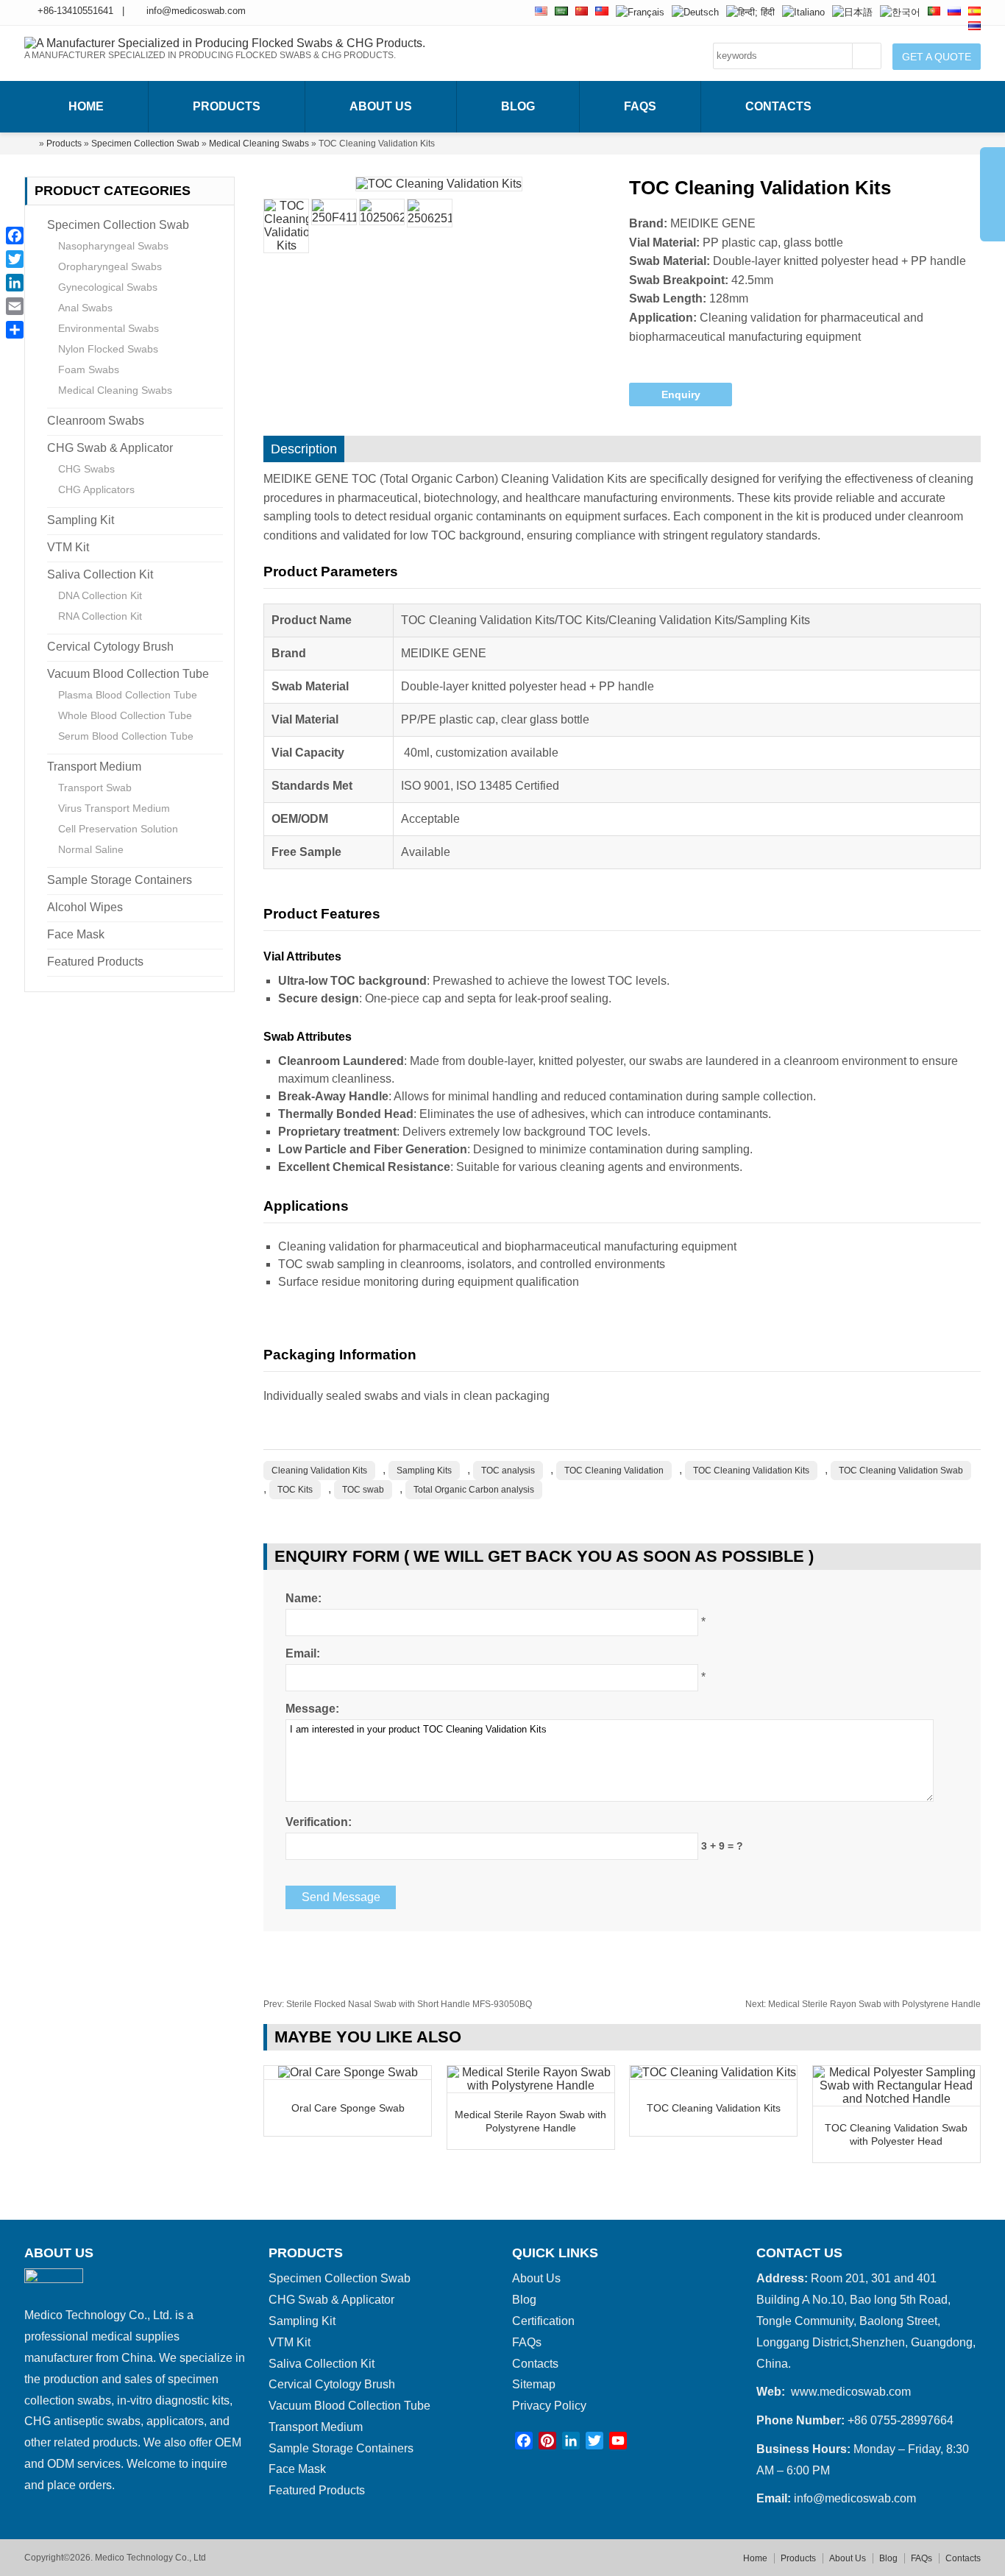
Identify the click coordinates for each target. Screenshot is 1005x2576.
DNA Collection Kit (100, 595)
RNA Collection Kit (100, 616)
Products (227, 106)
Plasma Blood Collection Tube (128, 695)
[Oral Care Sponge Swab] (348, 2072)
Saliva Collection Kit (100, 574)
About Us (381, 106)
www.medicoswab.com (851, 2392)
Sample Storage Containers (120, 880)
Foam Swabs (89, 369)
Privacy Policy (549, 2406)
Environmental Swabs (109, 328)
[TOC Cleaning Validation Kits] (713, 2072)
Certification (543, 2321)
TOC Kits (295, 1490)
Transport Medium (94, 767)
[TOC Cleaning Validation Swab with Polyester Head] (896, 2099)
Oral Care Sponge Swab (348, 2108)
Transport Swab (95, 788)
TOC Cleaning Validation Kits (751, 1471)
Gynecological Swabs (108, 287)
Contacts (778, 106)
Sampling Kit (81, 520)
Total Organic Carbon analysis (474, 1490)
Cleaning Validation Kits (319, 1471)
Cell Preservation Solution (118, 829)
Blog (518, 106)
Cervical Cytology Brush (110, 647)
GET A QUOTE (937, 57)
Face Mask (76, 934)
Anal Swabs (85, 308)
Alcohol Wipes (85, 907)
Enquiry (681, 394)
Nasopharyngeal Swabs (113, 246)
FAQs (640, 106)
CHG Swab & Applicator (110, 448)
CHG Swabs (86, 469)
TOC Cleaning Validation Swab (901, 1471)
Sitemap (534, 2384)
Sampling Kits (424, 1471)
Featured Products (95, 962)
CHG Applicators (96, 489)
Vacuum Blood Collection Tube (128, 674)
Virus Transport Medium (114, 808)
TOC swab (363, 1490)
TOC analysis (508, 1471)
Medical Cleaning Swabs (259, 144)
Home (86, 106)
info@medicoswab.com (196, 11)
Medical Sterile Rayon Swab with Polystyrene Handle (863, 2004)
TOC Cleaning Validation (614, 1471)
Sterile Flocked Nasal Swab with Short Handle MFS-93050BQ (398, 2004)
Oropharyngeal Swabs (110, 266)
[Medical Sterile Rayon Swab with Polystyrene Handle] (531, 2085)
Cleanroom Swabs (96, 421)
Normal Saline (91, 849)
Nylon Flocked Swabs (108, 349)
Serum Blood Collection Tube (126, 736)
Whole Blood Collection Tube (125, 715)
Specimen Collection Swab (145, 144)
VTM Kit (68, 547)
